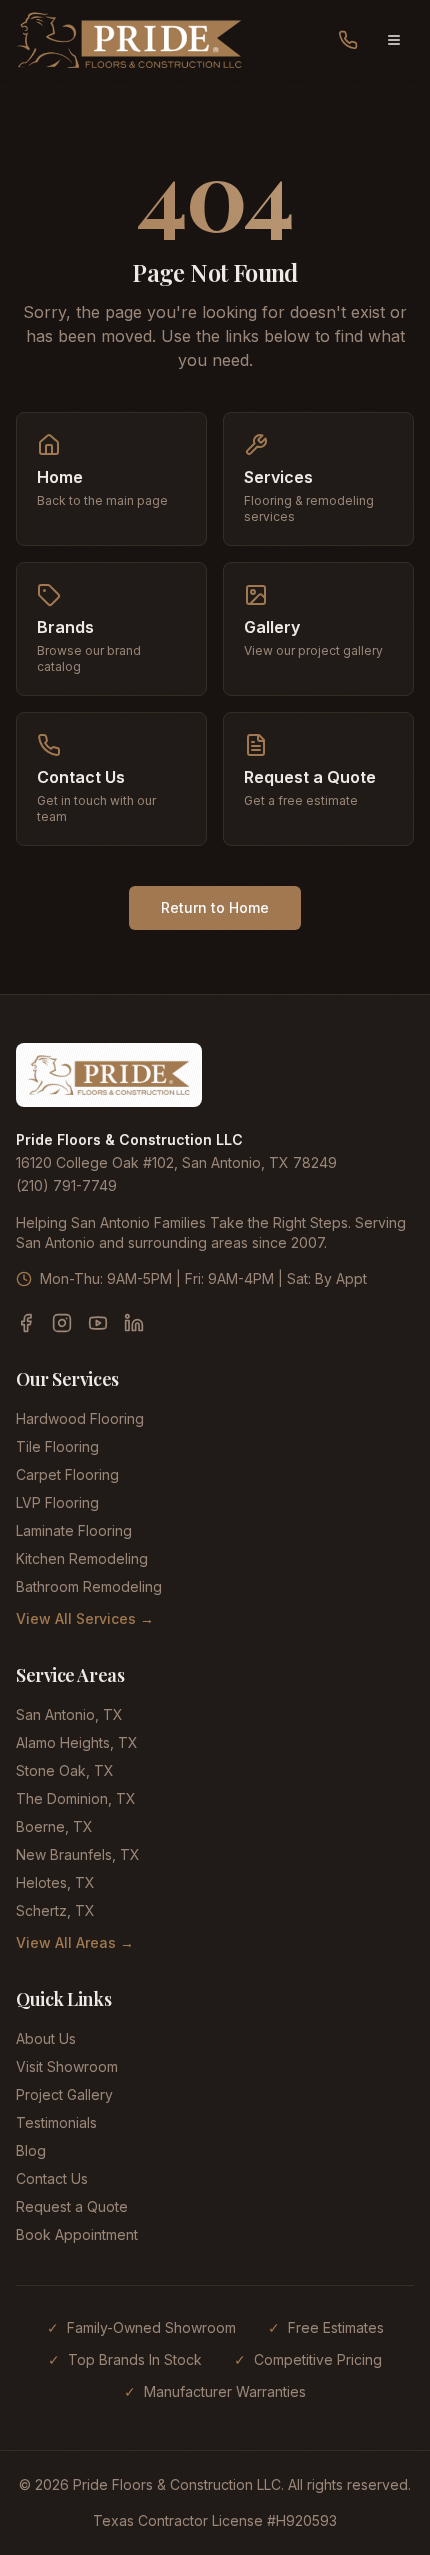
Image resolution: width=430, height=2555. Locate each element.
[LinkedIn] (134, 1323)
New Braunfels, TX (78, 1854)
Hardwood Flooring (80, 1418)
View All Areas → (75, 1942)
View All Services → (85, 1618)
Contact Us (52, 2178)
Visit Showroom (67, 2066)
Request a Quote (72, 2206)
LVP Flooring (57, 1502)
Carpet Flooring (67, 1474)
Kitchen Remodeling (82, 1558)
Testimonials (56, 2122)
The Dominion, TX (76, 1798)
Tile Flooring (57, 1446)
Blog (31, 2150)
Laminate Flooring (74, 1530)
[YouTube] (98, 1323)
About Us (46, 2038)
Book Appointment (77, 2234)
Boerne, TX (54, 1826)
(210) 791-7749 (66, 1185)
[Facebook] (26, 1323)
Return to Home (215, 907)
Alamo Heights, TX (77, 1742)
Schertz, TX (55, 1910)
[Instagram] (62, 1323)
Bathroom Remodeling (89, 1586)
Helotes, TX (55, 1882)
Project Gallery (64, 2094)
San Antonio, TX (69, 1714)
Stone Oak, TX (65, 1770)
